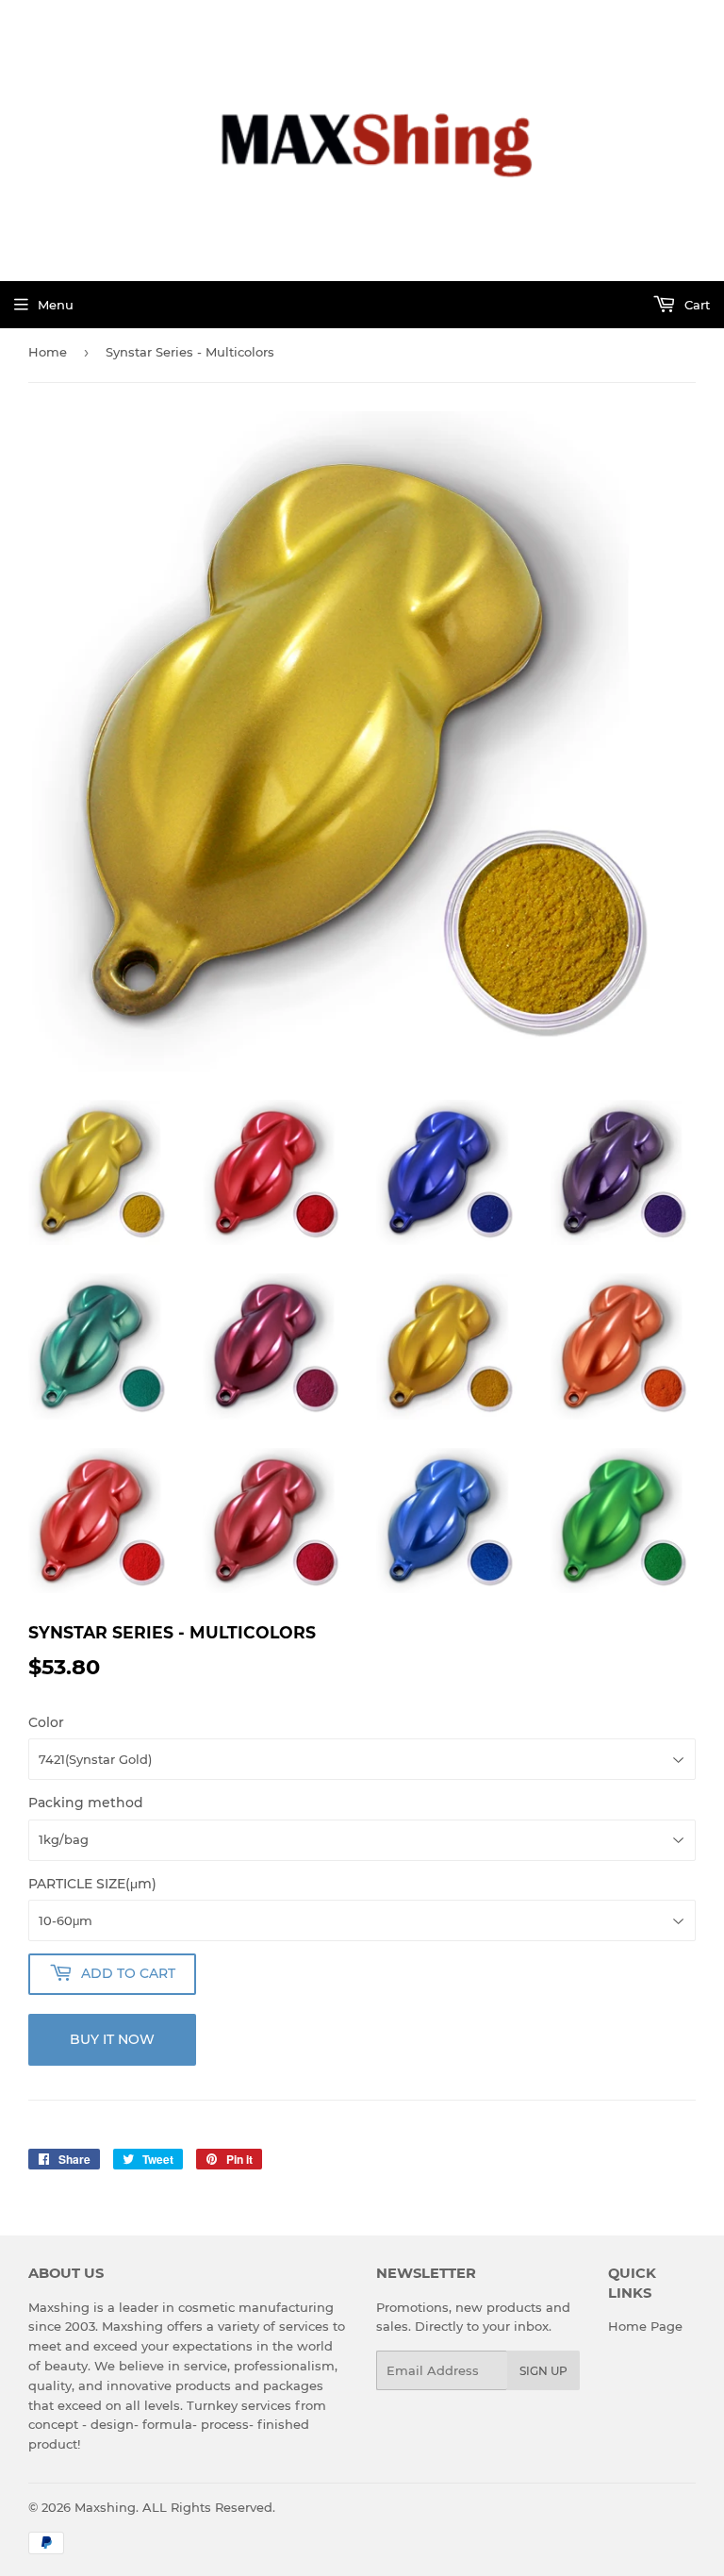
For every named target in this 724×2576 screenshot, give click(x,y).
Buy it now (112, 2039)
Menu (56, 305)
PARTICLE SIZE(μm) (92, 1884)
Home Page (645, 2326)
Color (46, 1722)
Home (48, 352)
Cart (695, 305)
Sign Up (543, 2371)
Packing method (86, 1803)
